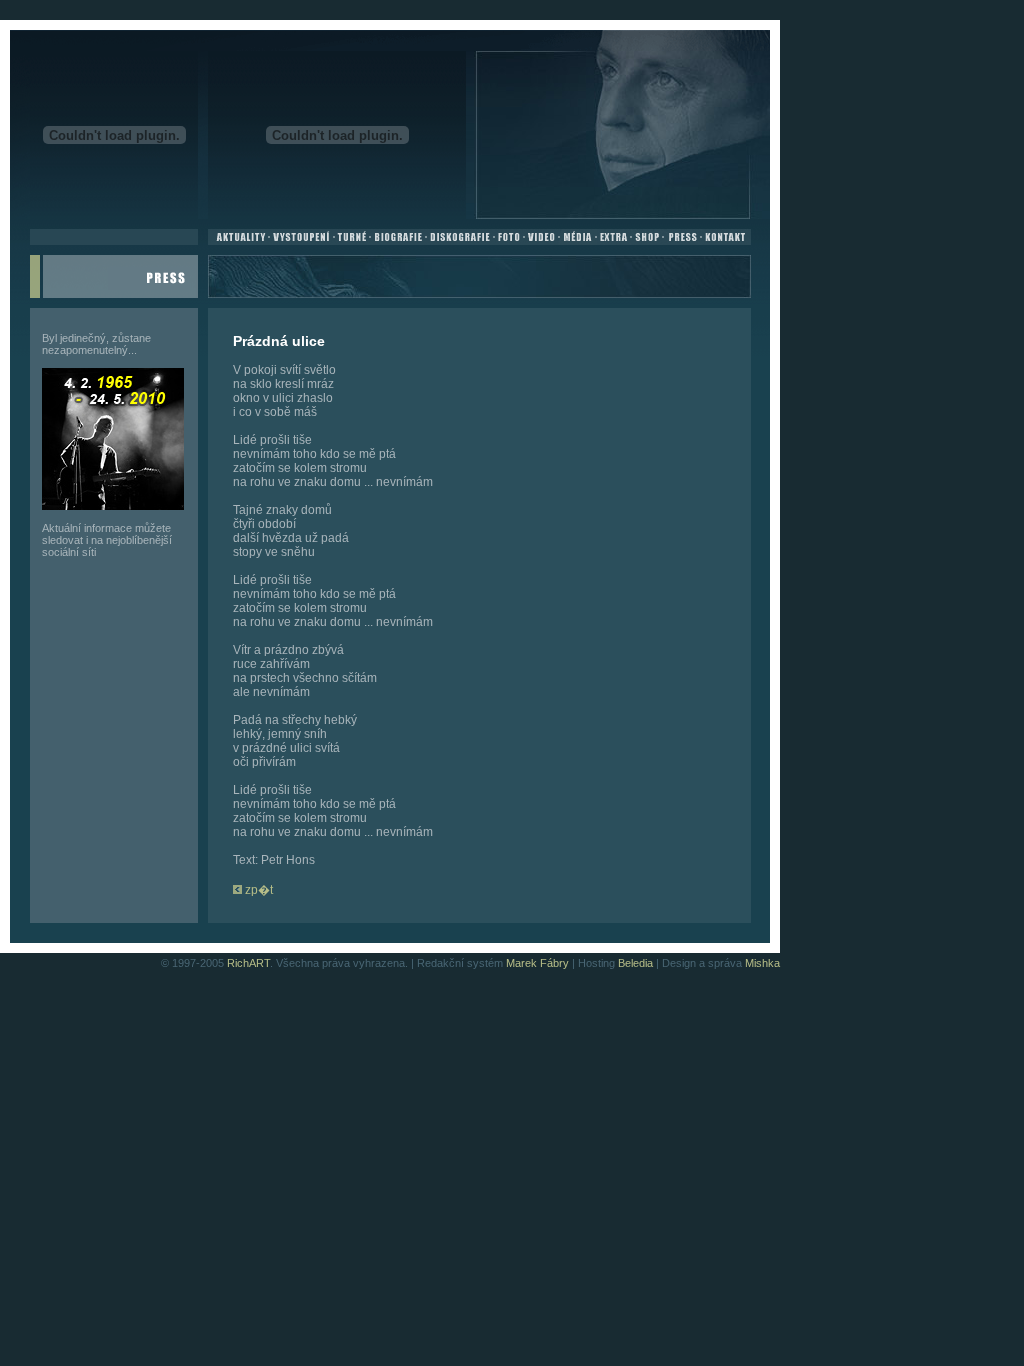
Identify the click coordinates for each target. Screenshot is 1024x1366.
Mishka (762, 963)
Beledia (635, 963)
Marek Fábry (537, 963)
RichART (248, 963)
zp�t (257, 890)
